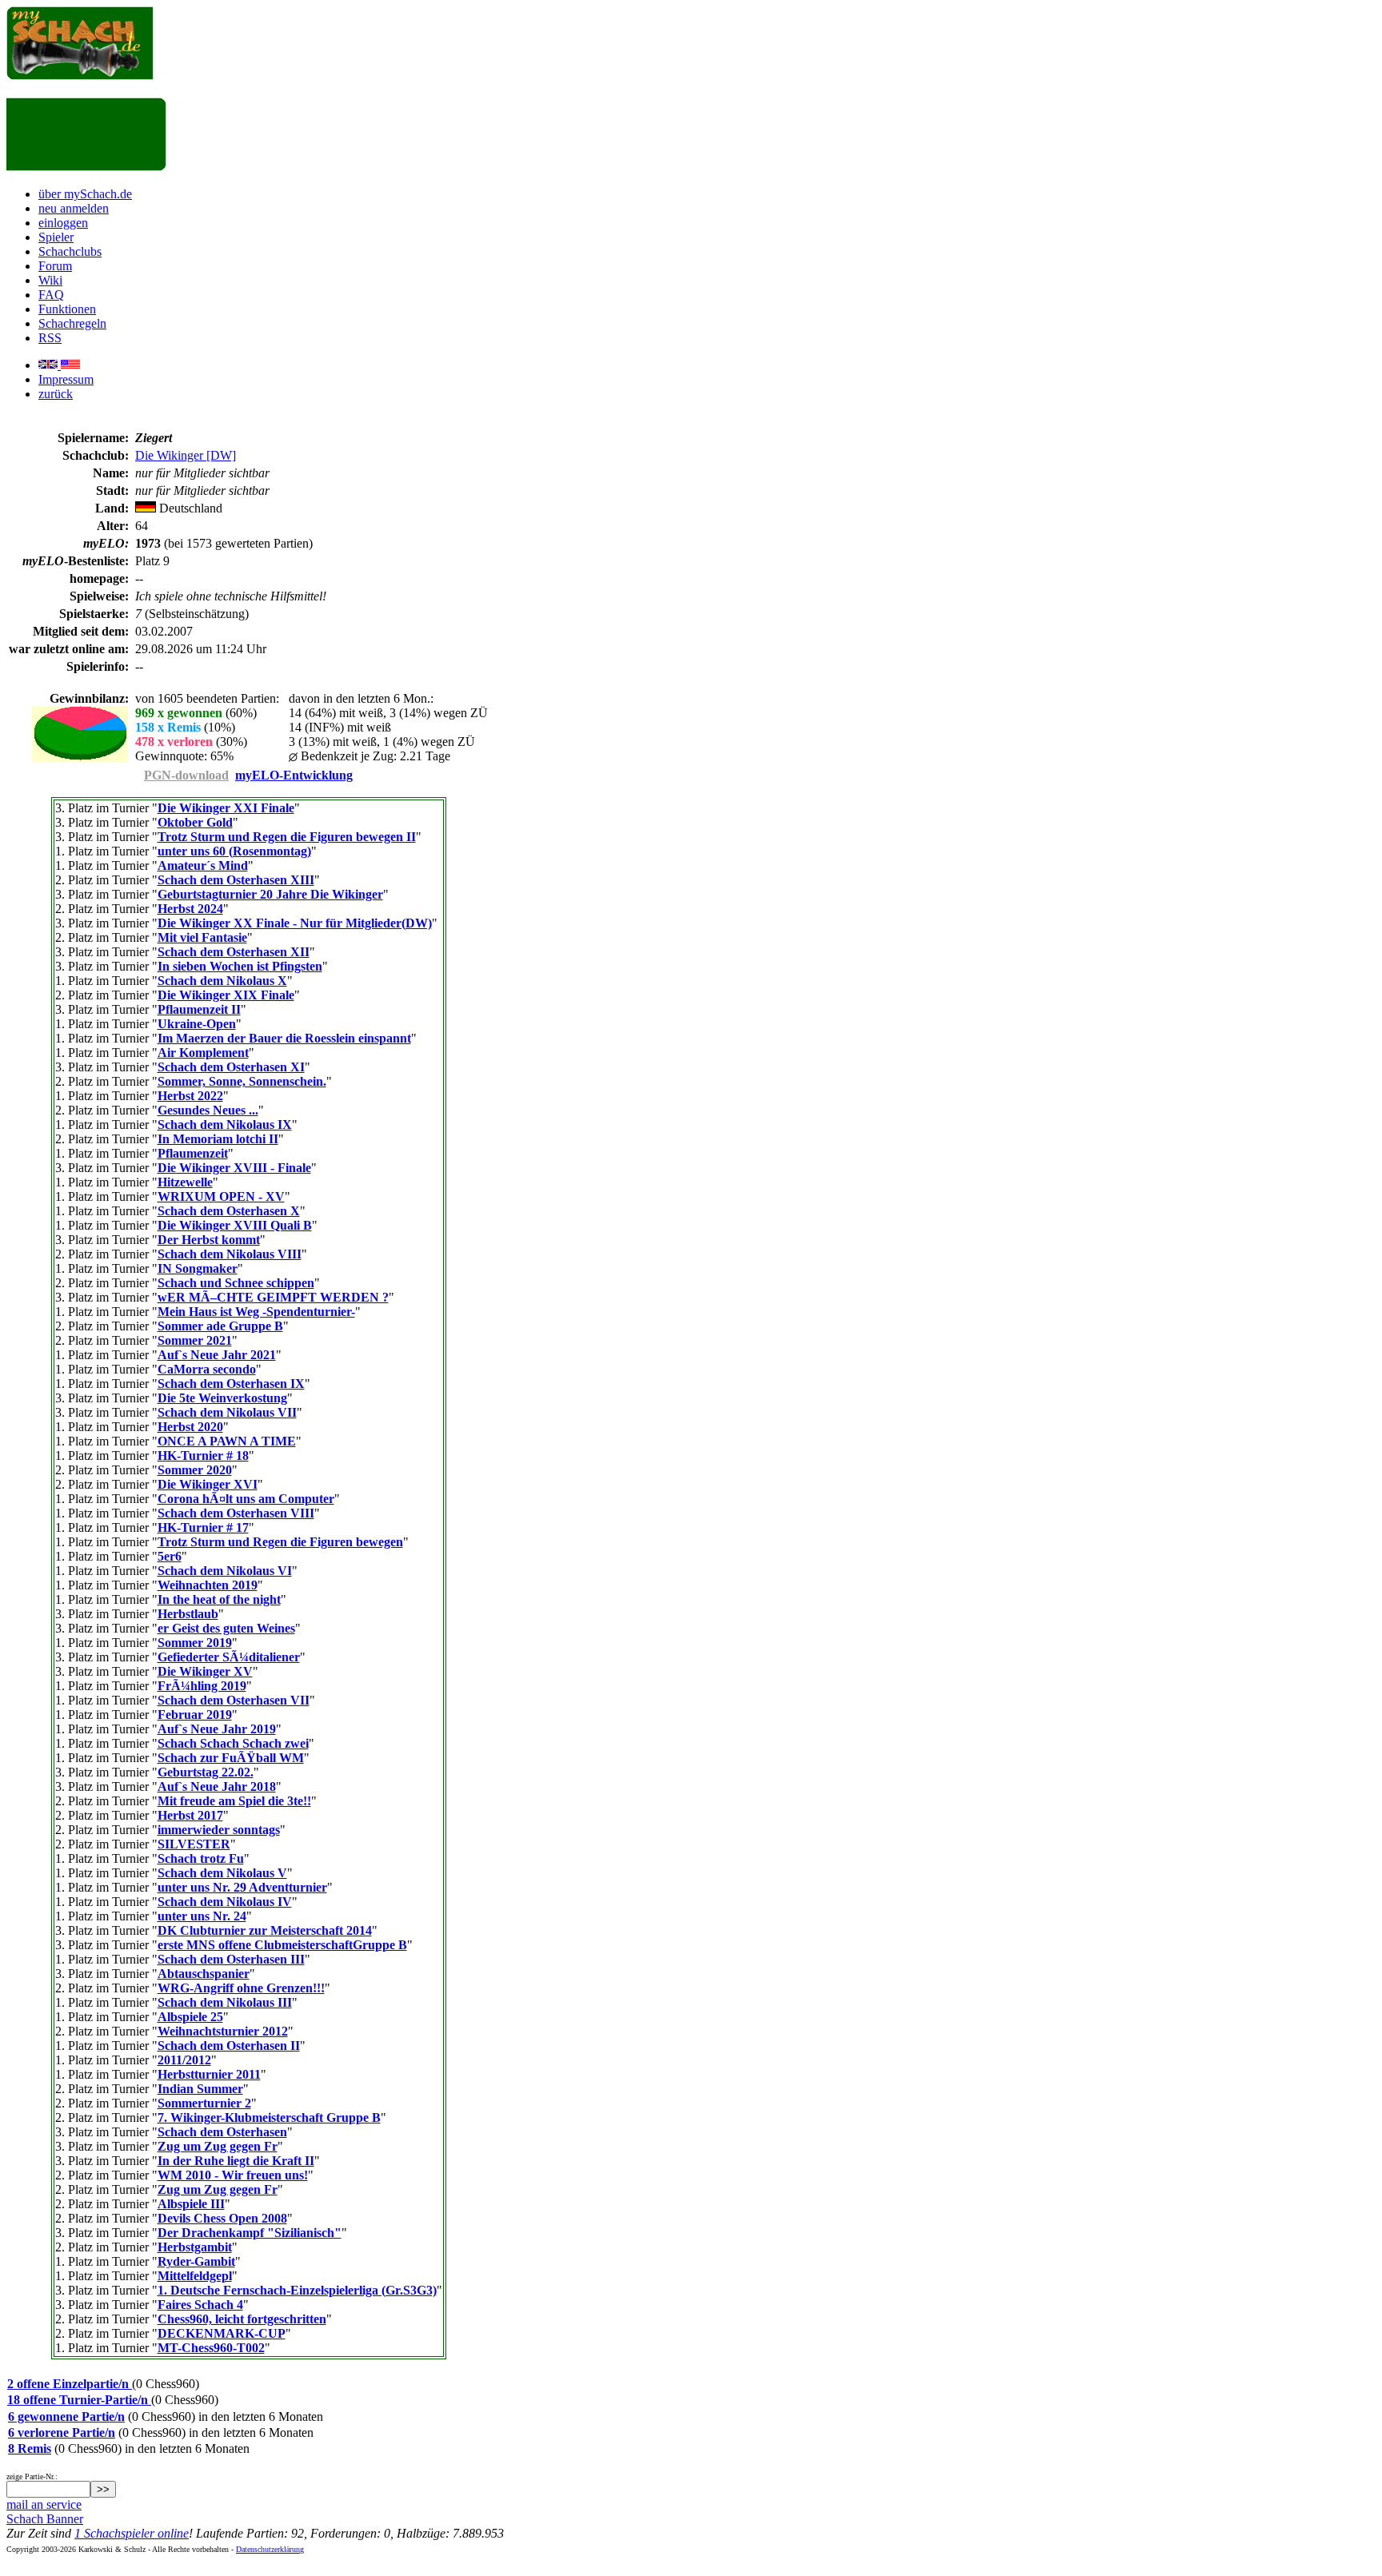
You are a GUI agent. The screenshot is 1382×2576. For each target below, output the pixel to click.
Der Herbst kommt (209, 1240)
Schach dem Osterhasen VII (234, 1700)
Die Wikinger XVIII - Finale (234, 1168)
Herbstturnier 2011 (209, 2074)
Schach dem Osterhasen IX (231, 1384)
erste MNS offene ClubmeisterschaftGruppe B (282, 1945)
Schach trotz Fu (201, 1858)
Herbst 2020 (190, 1427)
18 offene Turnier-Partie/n (79, 2400)
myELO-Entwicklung (294, 775)
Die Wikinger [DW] (186, 455)
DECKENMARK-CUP (222, 2333)
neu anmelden (74, 208)
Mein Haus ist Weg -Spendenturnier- (256, 1312)
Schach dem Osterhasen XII (234, 952)
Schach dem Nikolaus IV (225, 1902)
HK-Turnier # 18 (203, 1455)
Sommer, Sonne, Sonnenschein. (242, 1081)
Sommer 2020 (195, 1470)
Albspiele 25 (190, 2017)
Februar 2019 (195, 1715)
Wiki (50, 280)
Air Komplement (203, 1053)
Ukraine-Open (197, 1024)
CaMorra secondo (207, 1369)
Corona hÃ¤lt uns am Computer (246, 1499)
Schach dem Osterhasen (222, 2132)
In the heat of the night (219, 1599)
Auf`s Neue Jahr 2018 (217, 1786)
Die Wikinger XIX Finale (226, 995)
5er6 (170, 1556)
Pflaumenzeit (193, 1153)
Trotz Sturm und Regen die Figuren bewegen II (287, 837)
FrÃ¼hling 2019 (202, 1686)
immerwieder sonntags (219, 1830)
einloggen (63, 223)
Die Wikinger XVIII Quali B (235, 1225)
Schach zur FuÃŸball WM (231, 1758)
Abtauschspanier (204, 1974)
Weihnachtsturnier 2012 (223, 2031)
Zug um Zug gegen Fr (218, 2146)
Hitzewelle (185, 1182)
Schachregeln (72, 323)
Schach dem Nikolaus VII (227, 1412)
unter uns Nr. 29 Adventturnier (242, 1887)
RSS (50, 338)
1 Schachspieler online (132, 2533)
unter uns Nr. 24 (202, 1916)
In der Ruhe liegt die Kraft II (236, 2161)
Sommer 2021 (195, 1340)
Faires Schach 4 (200, 2305)
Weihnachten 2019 (208, 1585)
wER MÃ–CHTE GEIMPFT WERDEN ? (273, 1297)
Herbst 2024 (190, 909)
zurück (56, 394)
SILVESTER (194, 1844)
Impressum (66, 379)
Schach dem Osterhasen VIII (236, 1513)
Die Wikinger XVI (208, 1484)
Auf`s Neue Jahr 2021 (217, 1355)
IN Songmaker (198, 1268)
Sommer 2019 (195, 1643)
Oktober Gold (195, 822)
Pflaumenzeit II (199, 1009)
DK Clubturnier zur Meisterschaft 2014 (265, 1930)
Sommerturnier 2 (204, 2103)
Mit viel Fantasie (202, 937)
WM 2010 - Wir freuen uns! (233, 2175)
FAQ (51, 295)
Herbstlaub (188, 1614)
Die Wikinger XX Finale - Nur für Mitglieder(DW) (295, 923)
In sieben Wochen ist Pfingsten (240, 966)
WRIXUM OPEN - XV (221, 1196)
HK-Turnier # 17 (203, 1527)
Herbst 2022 (190, 1096)
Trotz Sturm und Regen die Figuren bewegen (280, 1542)
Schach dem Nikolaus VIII (230, 1254)
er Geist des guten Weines (226, 1628)
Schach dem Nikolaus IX (225, 1125)
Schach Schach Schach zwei (233, 1743)
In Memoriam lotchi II (218, 1139)
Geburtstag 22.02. (206, 1772)
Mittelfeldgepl (195, 2276)
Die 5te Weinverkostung (222, 1398)
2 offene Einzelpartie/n (70, 2384)
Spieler (56, 237)
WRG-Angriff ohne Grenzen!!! (241, 1988)
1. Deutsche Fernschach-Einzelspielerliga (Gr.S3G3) (297, 2290)
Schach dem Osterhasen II (229, 2046)
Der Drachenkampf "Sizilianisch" (250, 2233)
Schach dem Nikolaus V (222, 1873)
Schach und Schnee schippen (236, 1283)
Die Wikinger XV (205, 1671)
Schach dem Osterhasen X (229, 1211)
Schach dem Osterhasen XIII (236, 880)
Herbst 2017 (190, 1815)
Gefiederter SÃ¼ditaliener (229, 1657)
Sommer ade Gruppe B (220, 1326)
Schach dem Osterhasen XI (231, 1067)
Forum (55, 266)
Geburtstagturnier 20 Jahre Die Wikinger (270, 894)
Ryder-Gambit (196, 2261)
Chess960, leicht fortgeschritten (242, 2319)
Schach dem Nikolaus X (222, 981)
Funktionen (67, 309)
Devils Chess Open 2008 (222, 2218)
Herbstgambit (195, 2247)
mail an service (44, 2504)
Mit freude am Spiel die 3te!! (234, 1801)
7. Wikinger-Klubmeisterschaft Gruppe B (269, 2117)
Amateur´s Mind (203, 865)
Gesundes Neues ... (208, 1110)
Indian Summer (200, 2089)
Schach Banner (45, 2519)
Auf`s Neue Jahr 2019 (217, 1729)
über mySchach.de (85, 194)
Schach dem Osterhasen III (231, 1959)
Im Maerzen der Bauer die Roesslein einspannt (284, 1038)
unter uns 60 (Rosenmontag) (234, 851)
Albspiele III (191, 2204)
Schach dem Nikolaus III (225, 2002)
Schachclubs (70, 251)
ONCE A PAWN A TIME (227, 1441)
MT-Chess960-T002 (211, 2348)
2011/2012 (184, 2060)
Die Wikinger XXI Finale (226, 808)
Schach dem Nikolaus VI (225, 1571)
